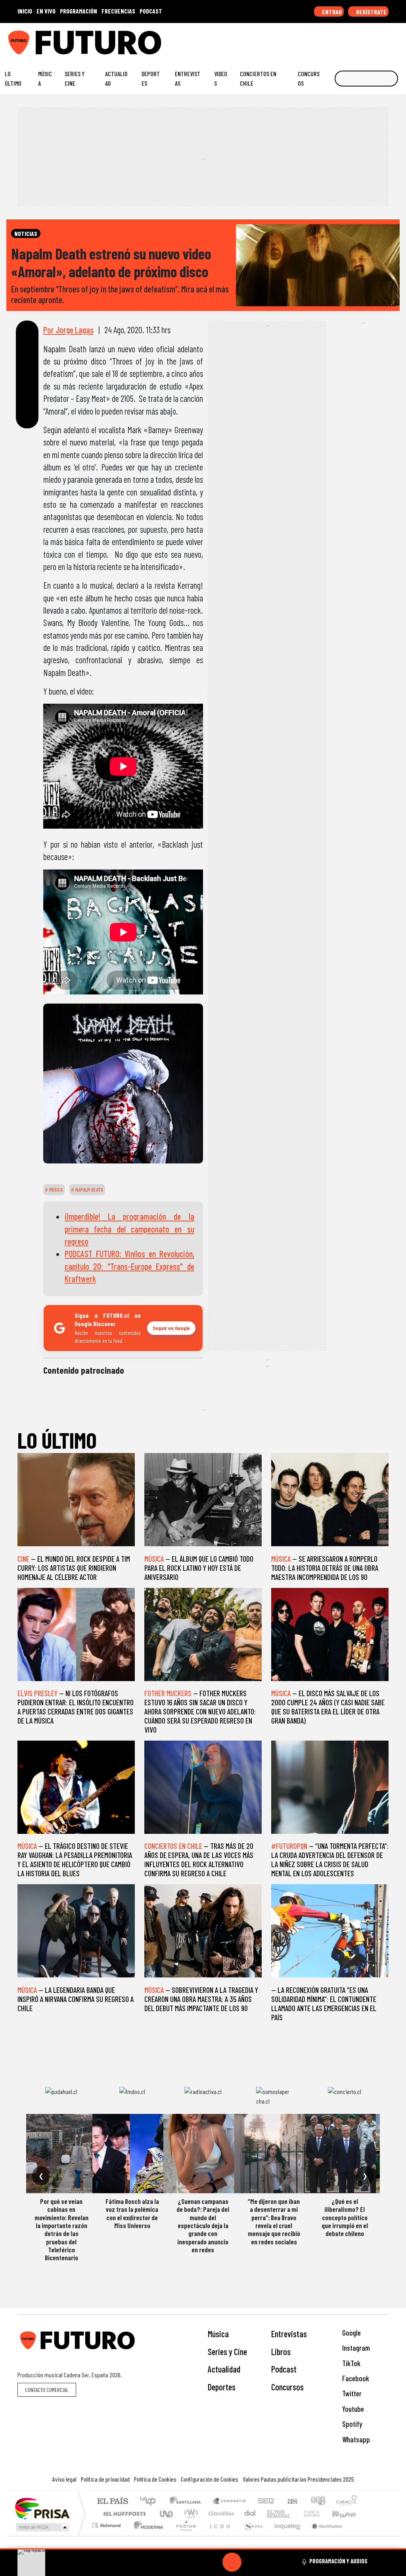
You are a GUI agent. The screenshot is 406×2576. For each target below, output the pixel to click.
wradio (190, 2514)
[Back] (194, 2562)
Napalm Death (89, 1190)
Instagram (355, 2348)
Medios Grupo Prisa (42, 2527)
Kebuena (348, 2514)
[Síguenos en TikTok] (336, 39)
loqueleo (285, 2535)
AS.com (291, 2502)
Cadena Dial (319, 2514)
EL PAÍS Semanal (272, 2514)
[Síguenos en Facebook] (349, 39)
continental (250, 2514)
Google (351, 2333)
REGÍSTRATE (371, 12)
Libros (281, 2351)
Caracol (347, 2502)
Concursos (309, 78)
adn (317, 2502)
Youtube (352, 2409)
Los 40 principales (150, 2502)
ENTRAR (331, 12)
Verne (295, 2514)
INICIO (25, 11)
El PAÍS (112, 2502)
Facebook (355, 2378)
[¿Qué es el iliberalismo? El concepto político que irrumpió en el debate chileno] (345, 2154)
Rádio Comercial (358, 2535)
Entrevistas (188, 78)
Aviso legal (64, 2479)
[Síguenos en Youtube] (373, 39)
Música (45, 78)
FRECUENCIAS (118, 11)
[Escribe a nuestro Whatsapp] (398, 39)
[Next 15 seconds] (251, 2562)
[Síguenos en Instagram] (324, 39)
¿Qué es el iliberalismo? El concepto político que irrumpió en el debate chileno (345, 2217)
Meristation (323, 2535)
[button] (203, 2549)
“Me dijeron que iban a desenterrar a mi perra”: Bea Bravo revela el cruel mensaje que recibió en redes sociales (274, 2221)
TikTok (350, 2363)
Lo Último (13, 78)
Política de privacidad (105, 2479)
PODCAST (151, 11)
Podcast (284, 2369)
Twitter (351, 2393)
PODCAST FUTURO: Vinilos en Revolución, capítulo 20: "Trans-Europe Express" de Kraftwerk (129, 1266)
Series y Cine (75, 78)
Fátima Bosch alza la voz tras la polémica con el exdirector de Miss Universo (132, 2213)
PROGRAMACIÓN (79, 11)
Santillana (188, 2502)
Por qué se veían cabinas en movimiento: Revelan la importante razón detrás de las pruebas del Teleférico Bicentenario (61, 2230)
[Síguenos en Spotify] (385, 39)
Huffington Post (123, 2514)
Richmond (107, 2535)
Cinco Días (220, 2514)
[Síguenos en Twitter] (361, 39)
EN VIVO (46, 11)
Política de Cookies (155, 2479)
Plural (184, 2535)
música (55, 1190)
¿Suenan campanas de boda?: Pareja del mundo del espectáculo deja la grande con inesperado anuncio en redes (203, 2225)
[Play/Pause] (232, 2562)
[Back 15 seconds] (213, 2562)
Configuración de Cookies (210, 2479)
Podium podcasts (107, 2523)
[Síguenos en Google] (312, 39)
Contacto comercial (47, 2390)
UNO (167, 2514)
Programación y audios (338, 2561)
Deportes (151, 78)
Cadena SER (266, 2502)
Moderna (147, 2535)
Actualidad (116, 78)
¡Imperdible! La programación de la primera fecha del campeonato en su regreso (129, 1229)
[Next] (270, 2562)
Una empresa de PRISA (42, 2508)
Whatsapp (355, 2439)
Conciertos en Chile (258, 78)
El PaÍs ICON (218, 2535)
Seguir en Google (171, 1328)
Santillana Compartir (230, 2502)
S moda (251, 2535)
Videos (221, 78)
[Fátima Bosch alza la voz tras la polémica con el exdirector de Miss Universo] (132, 2154)
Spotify (351, 2424)
